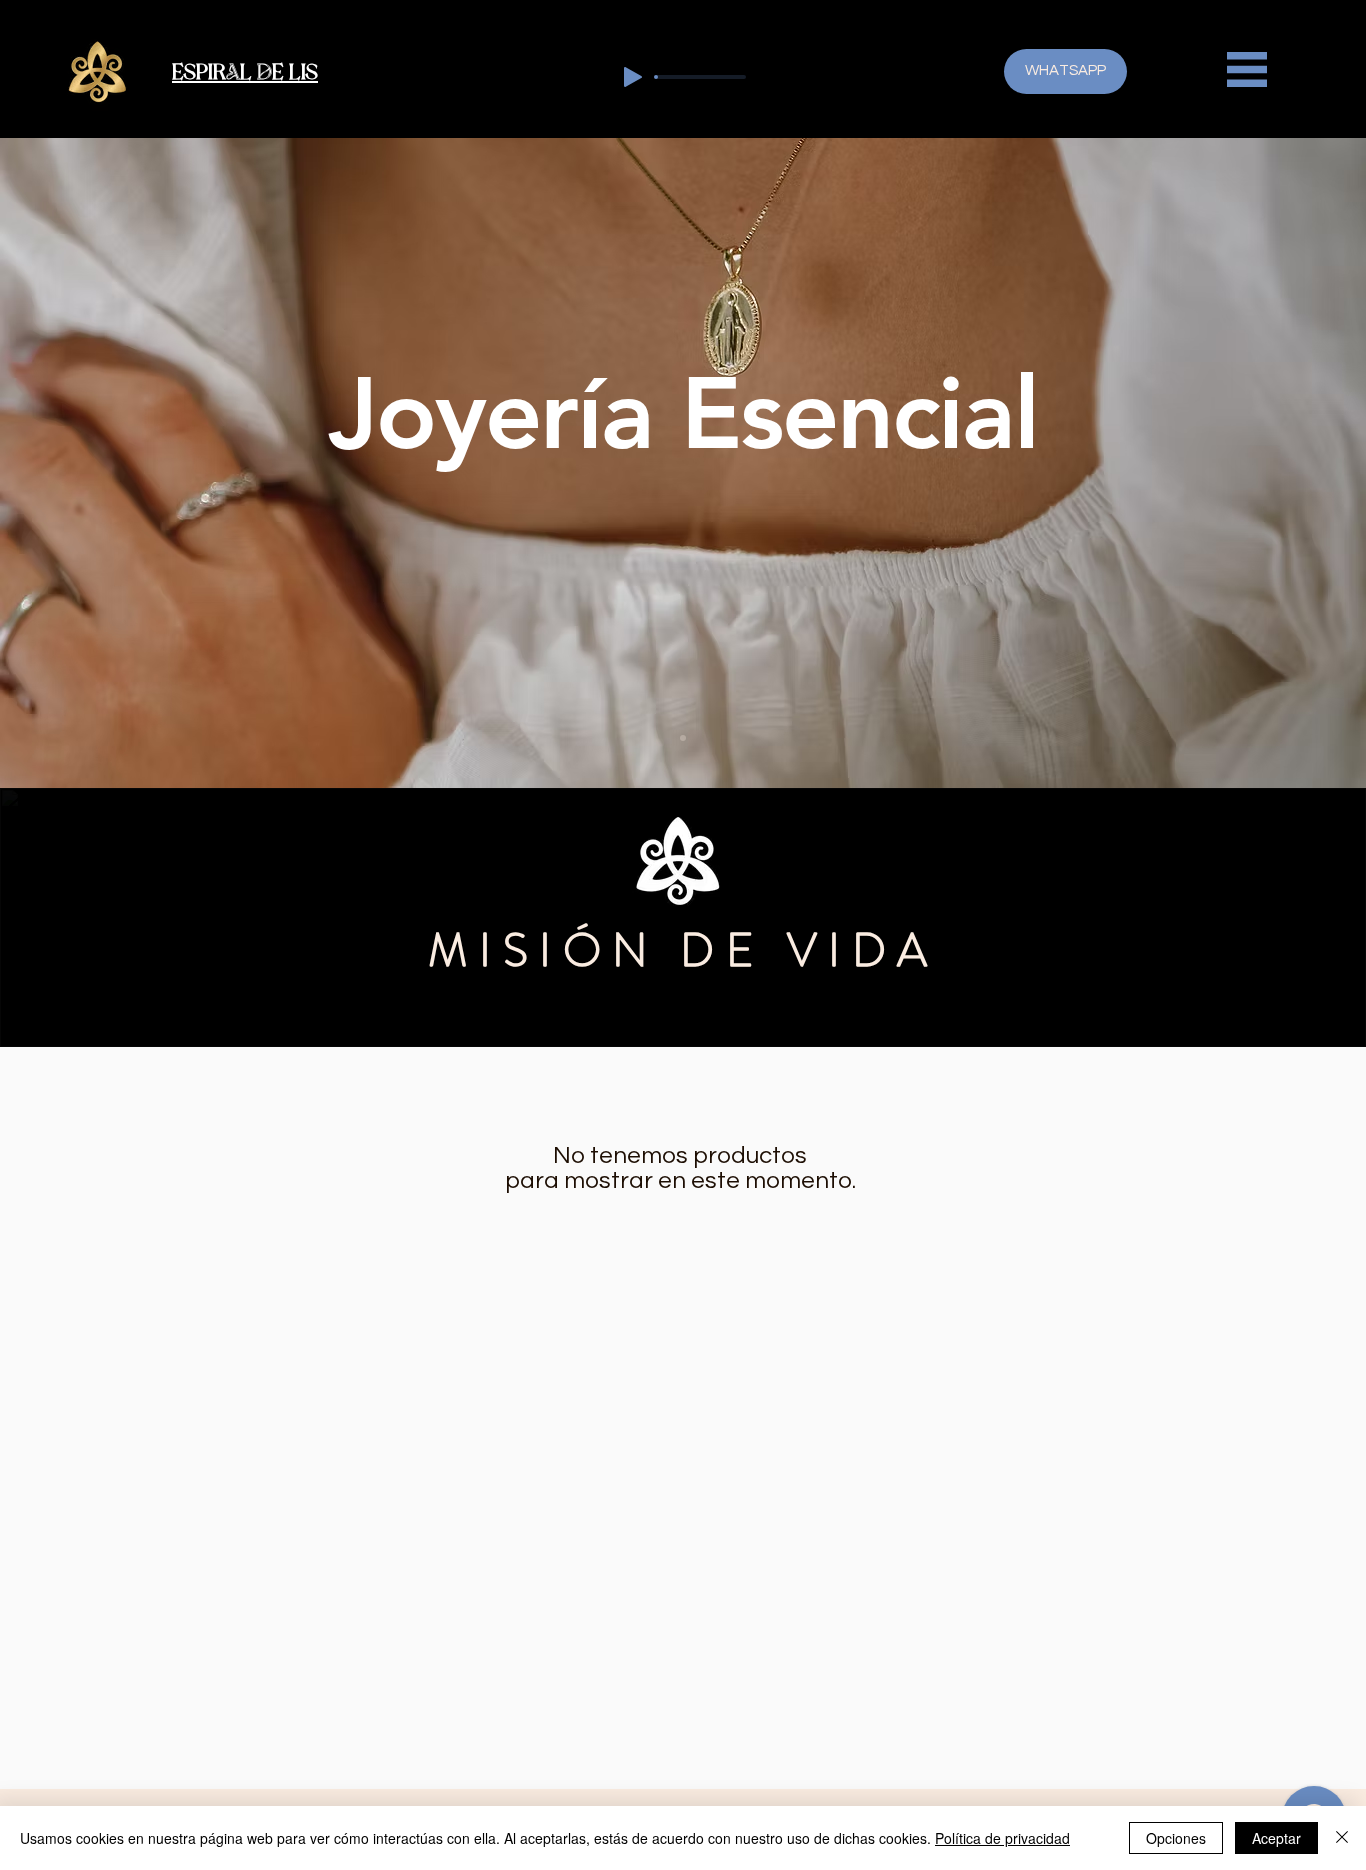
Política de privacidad (1002, 1838)
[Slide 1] (683, 738)
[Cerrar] (1342, 1838)
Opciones (1176, 1838)
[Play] (633, 77)
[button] (1247, 69)
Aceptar (1276, 1838)
